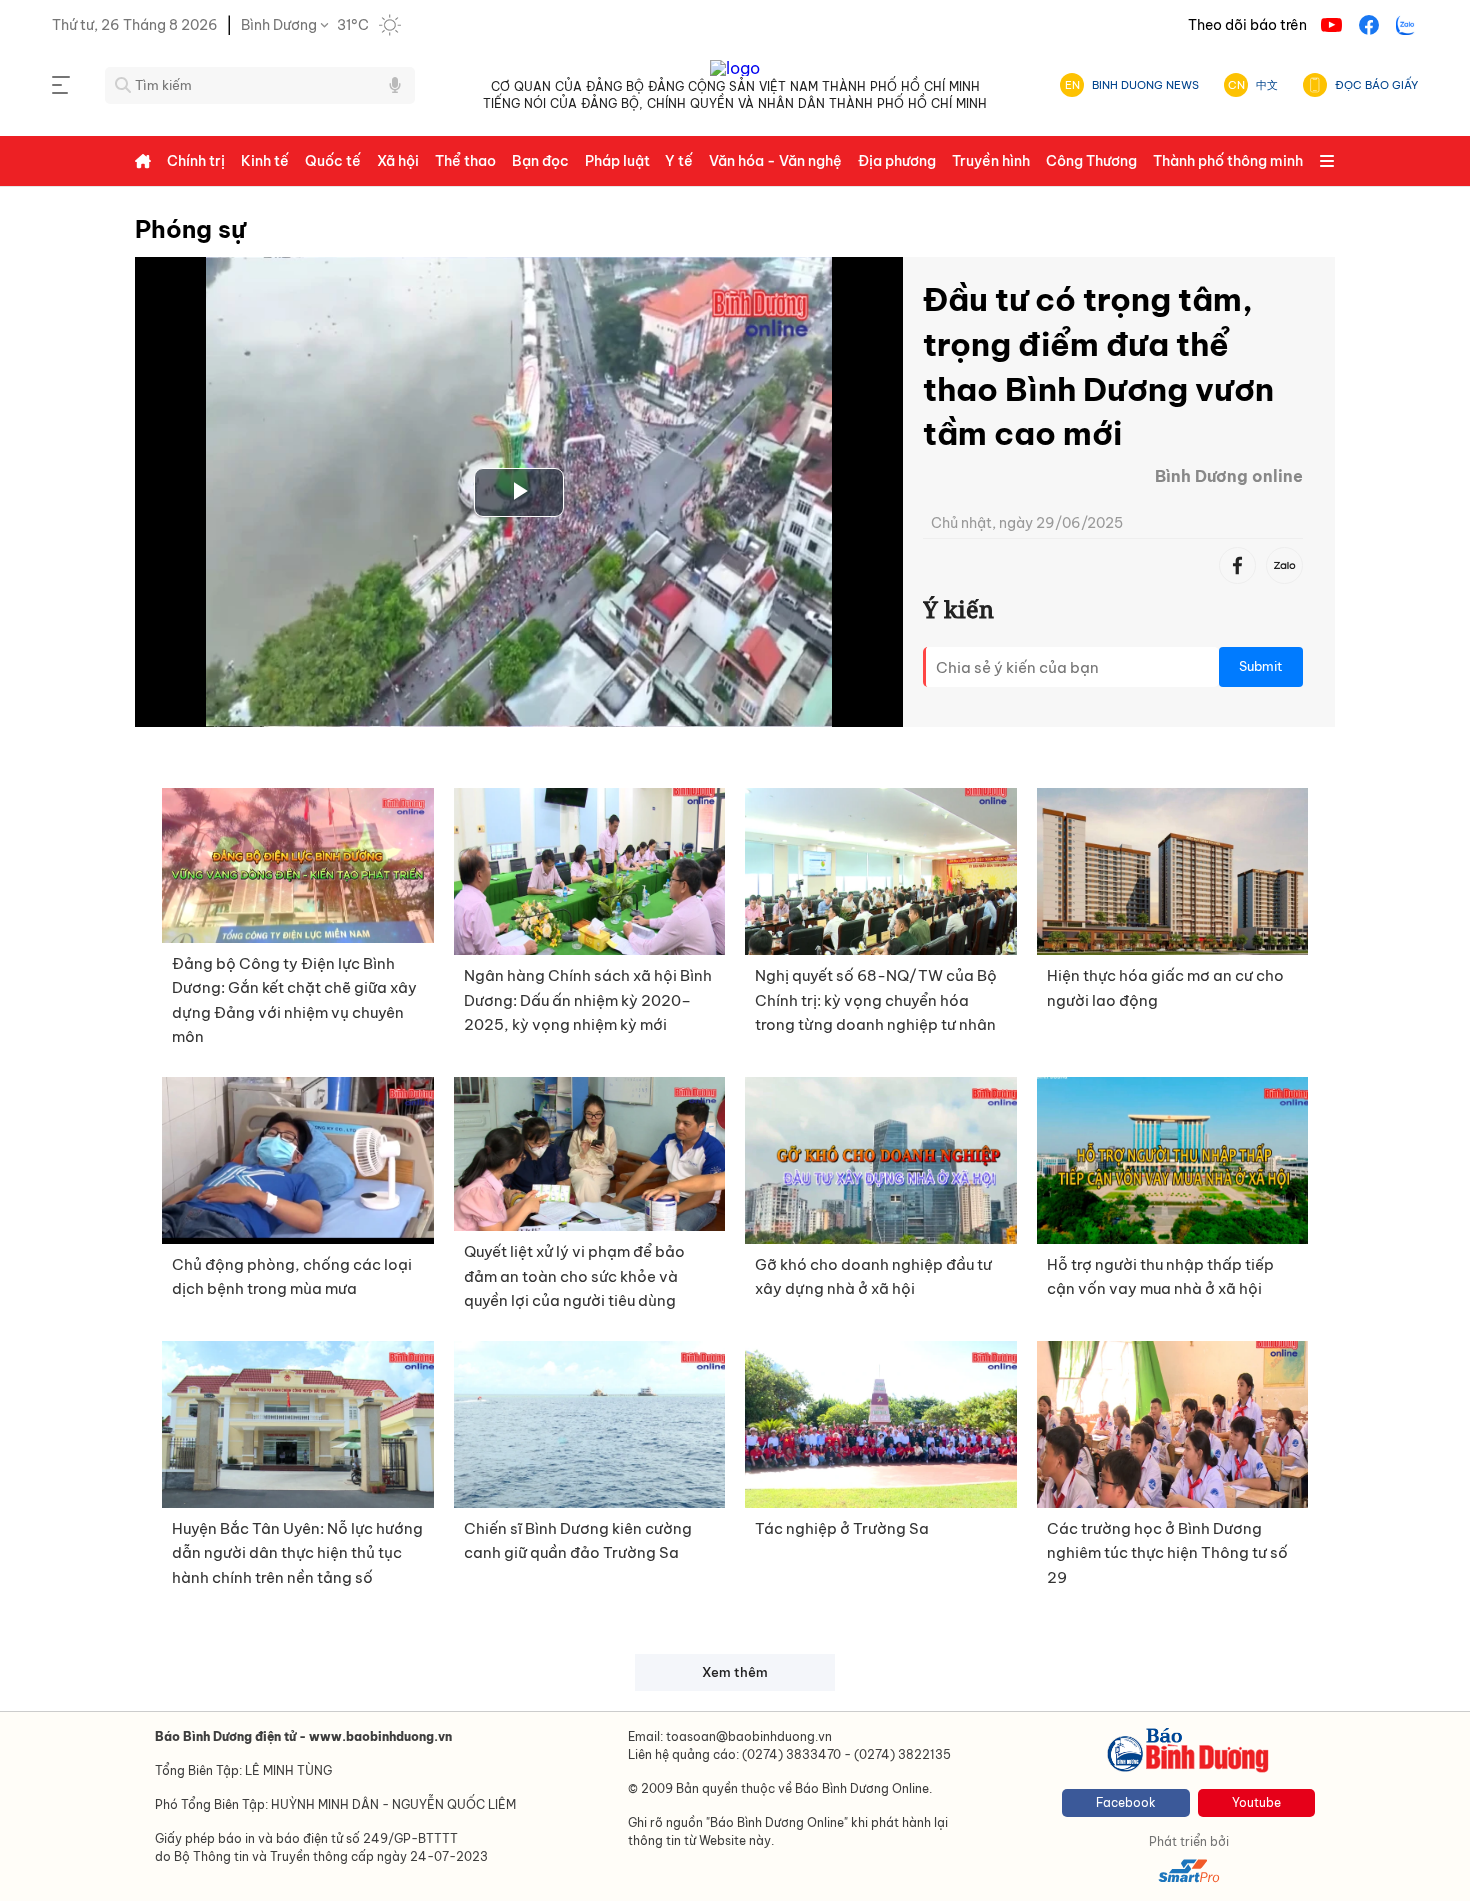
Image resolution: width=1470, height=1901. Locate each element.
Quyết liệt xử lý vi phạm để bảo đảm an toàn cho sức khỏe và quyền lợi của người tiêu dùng (574, 1276)
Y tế (679, 161)
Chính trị (196, 161)
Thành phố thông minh (1228, 161)
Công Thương (1091, 161)
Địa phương (897, 161)
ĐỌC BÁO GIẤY (1376, 85)
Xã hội (398, 161)
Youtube (1256, 1802)
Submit (1261, 666)
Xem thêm (735, 1672)
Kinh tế (265, 161)
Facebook (1126, 1802)
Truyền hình (991, 161)
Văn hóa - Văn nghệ (775, 161)
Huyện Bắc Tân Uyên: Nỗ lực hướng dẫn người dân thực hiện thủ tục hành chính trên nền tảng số (297, 1553)
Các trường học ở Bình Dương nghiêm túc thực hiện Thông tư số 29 (1167, 1553)
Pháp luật (617, 161)
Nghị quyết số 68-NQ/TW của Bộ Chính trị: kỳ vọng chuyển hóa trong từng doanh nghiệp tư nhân (876, 1000)
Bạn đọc (540, 161)
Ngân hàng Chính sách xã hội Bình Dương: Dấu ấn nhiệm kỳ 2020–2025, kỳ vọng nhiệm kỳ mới (588, 1000)
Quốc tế (333, 161)
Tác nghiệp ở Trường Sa (842, 1528)
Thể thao (465, 161)
